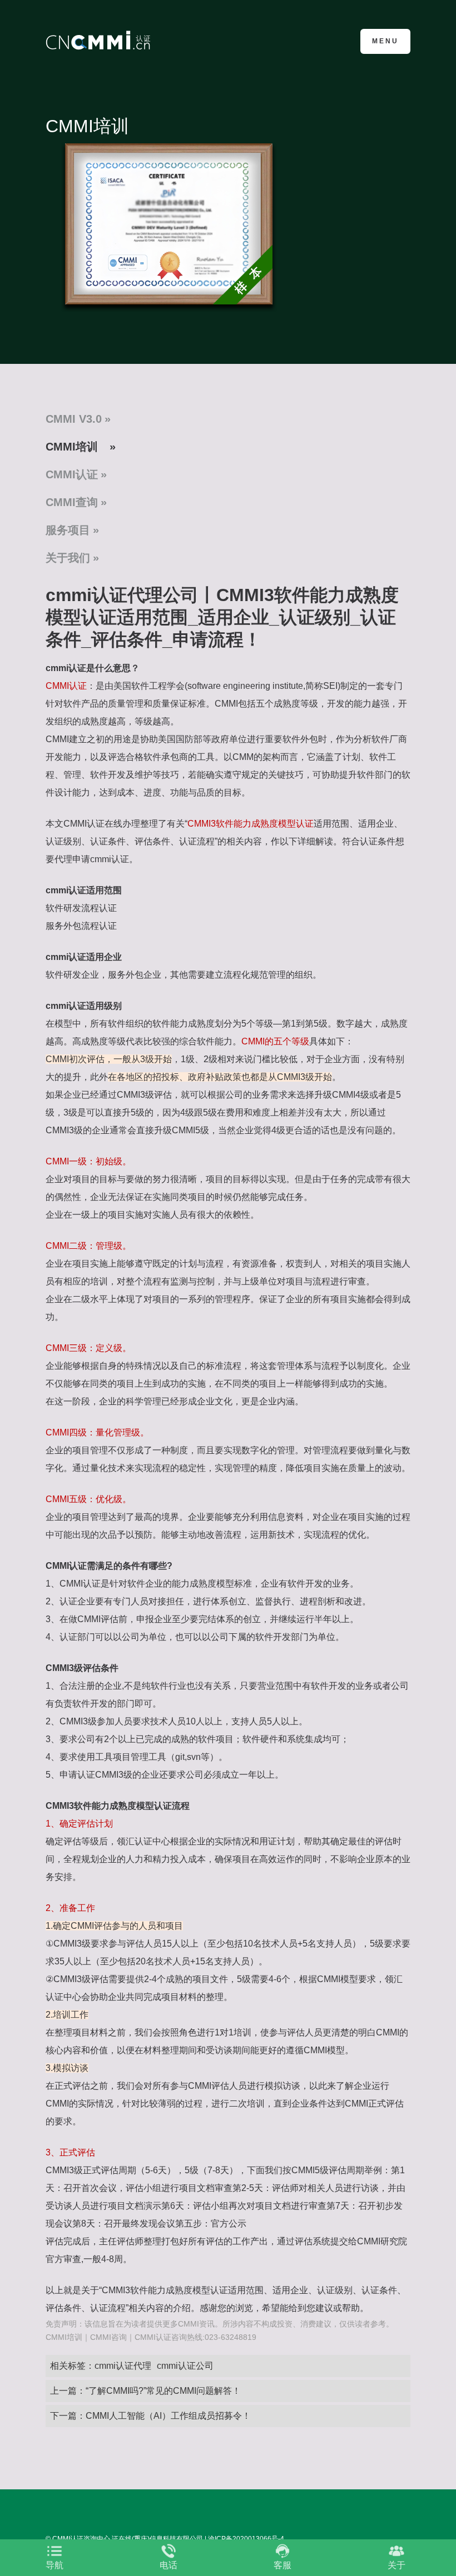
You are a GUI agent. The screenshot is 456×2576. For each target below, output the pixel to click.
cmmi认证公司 (185, 2366)
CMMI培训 (72, 447)
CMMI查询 (72, 502)
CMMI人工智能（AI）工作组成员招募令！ (168, 2416)
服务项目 (68, 530)
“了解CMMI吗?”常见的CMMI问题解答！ (163, 2391)
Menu (385, 41)
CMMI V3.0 (74, 419)
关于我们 (68, 558)
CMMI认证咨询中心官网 (100, 40)
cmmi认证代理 (123, 2366)
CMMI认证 (72, 474)
